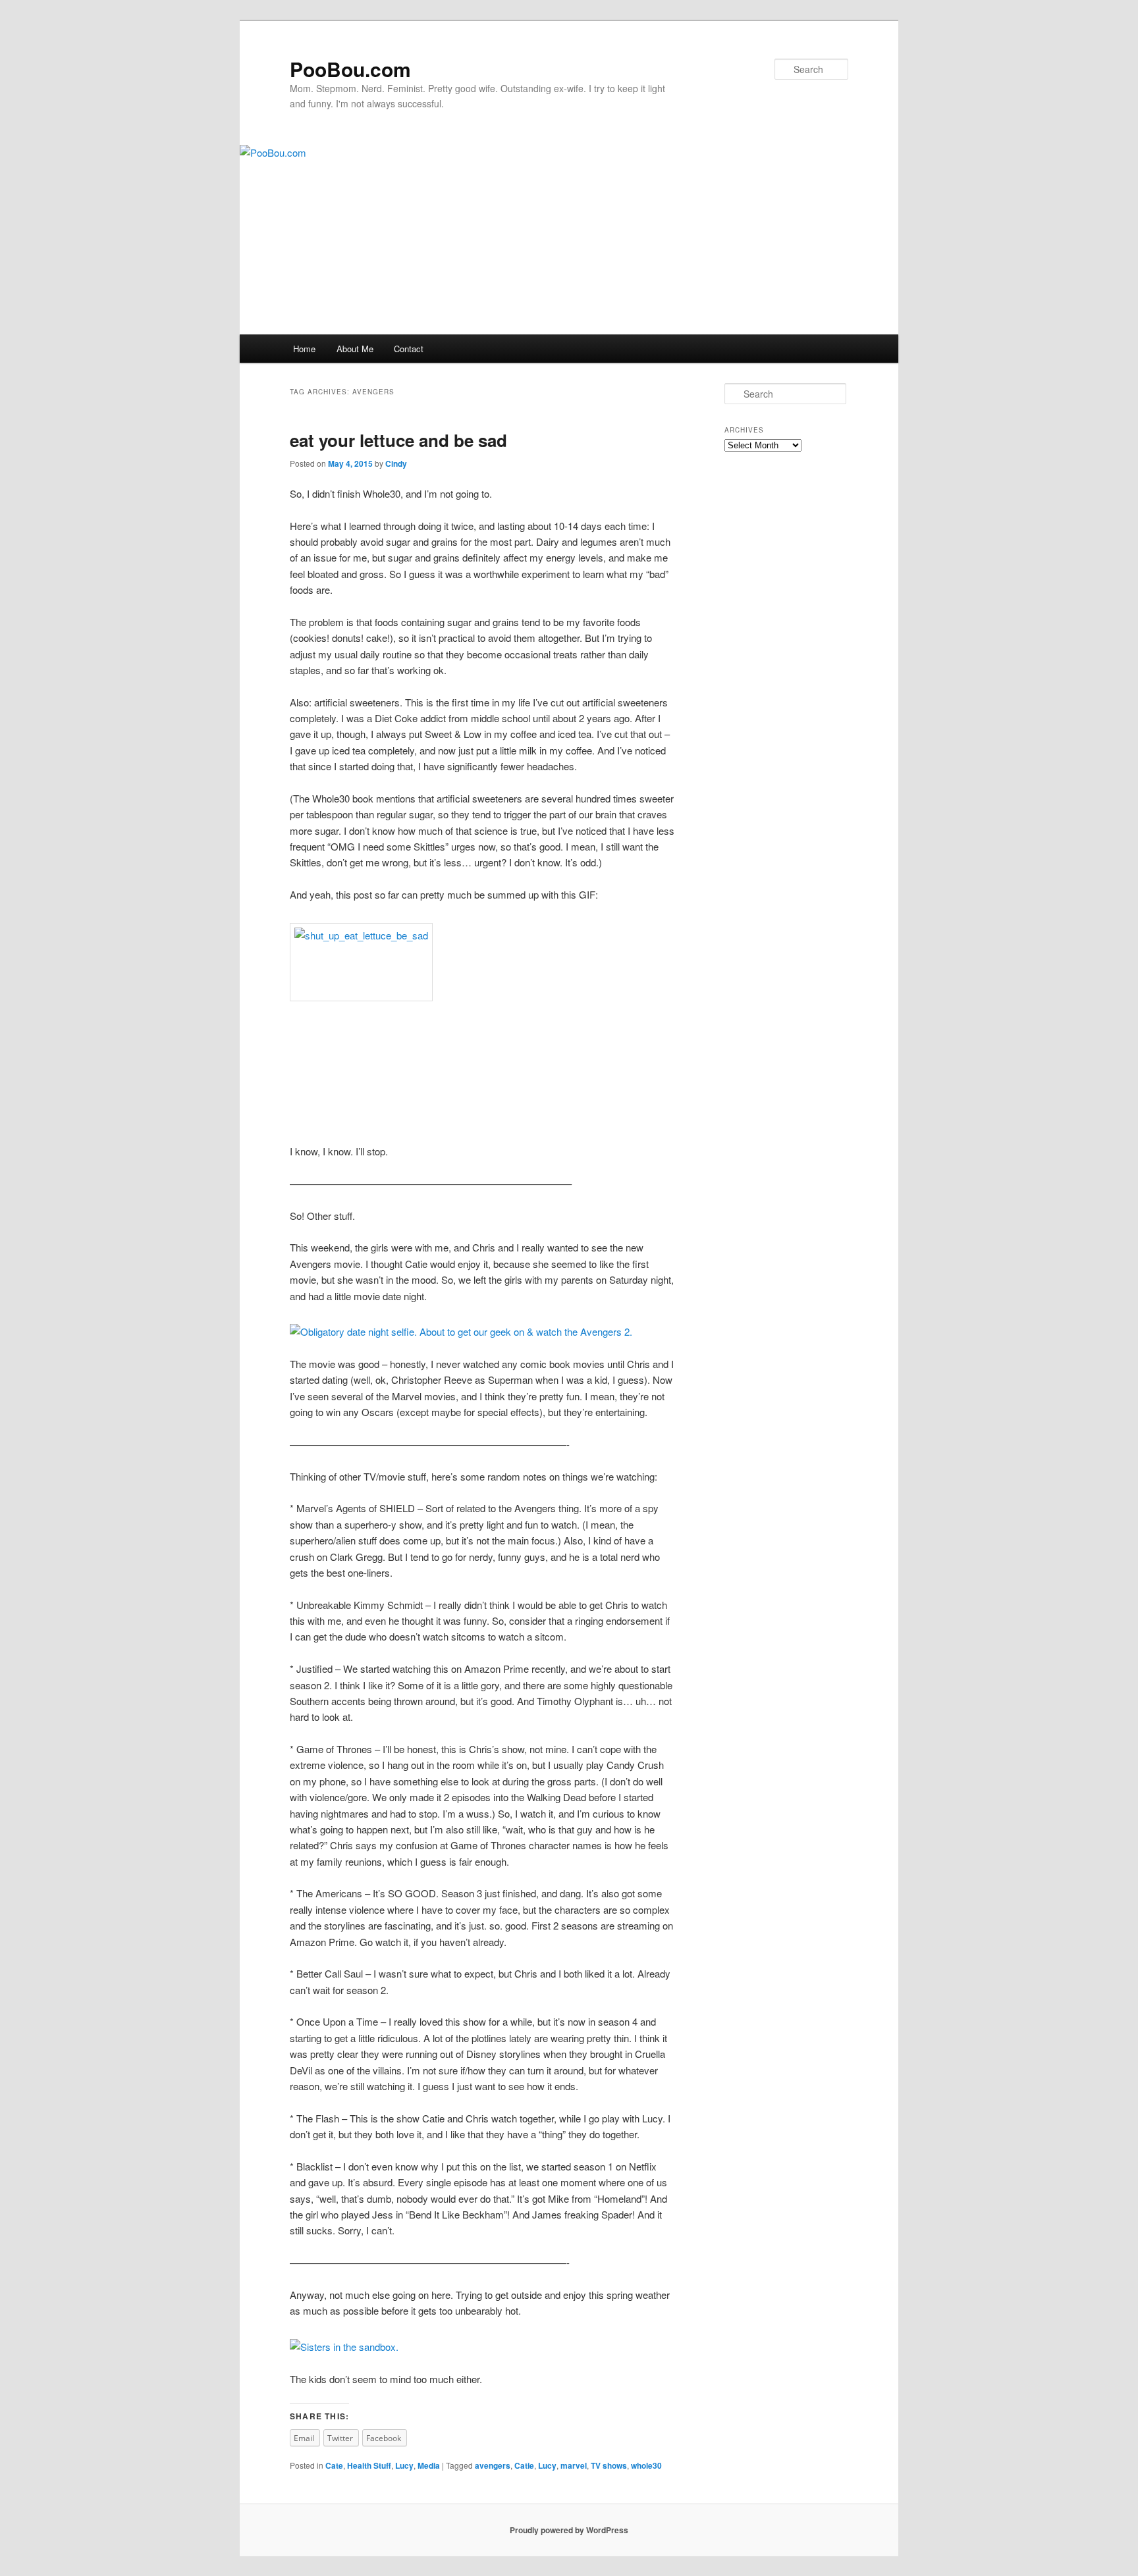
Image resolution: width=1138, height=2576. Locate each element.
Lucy (404, 2465)
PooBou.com (350, 69)
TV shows (609, 2465)
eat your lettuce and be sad (398, 440)
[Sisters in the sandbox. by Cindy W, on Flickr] (344, 2347)
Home (304, 349)
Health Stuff (369, 2465)
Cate (334, 2465)
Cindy (396, 463)
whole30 (646, 2465)
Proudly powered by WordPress (569, 2530)
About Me (355, 349)
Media (429, 2465)
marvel (574, 2465)
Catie (524, 2465)
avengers (493, 2465)
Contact (409, 349)
